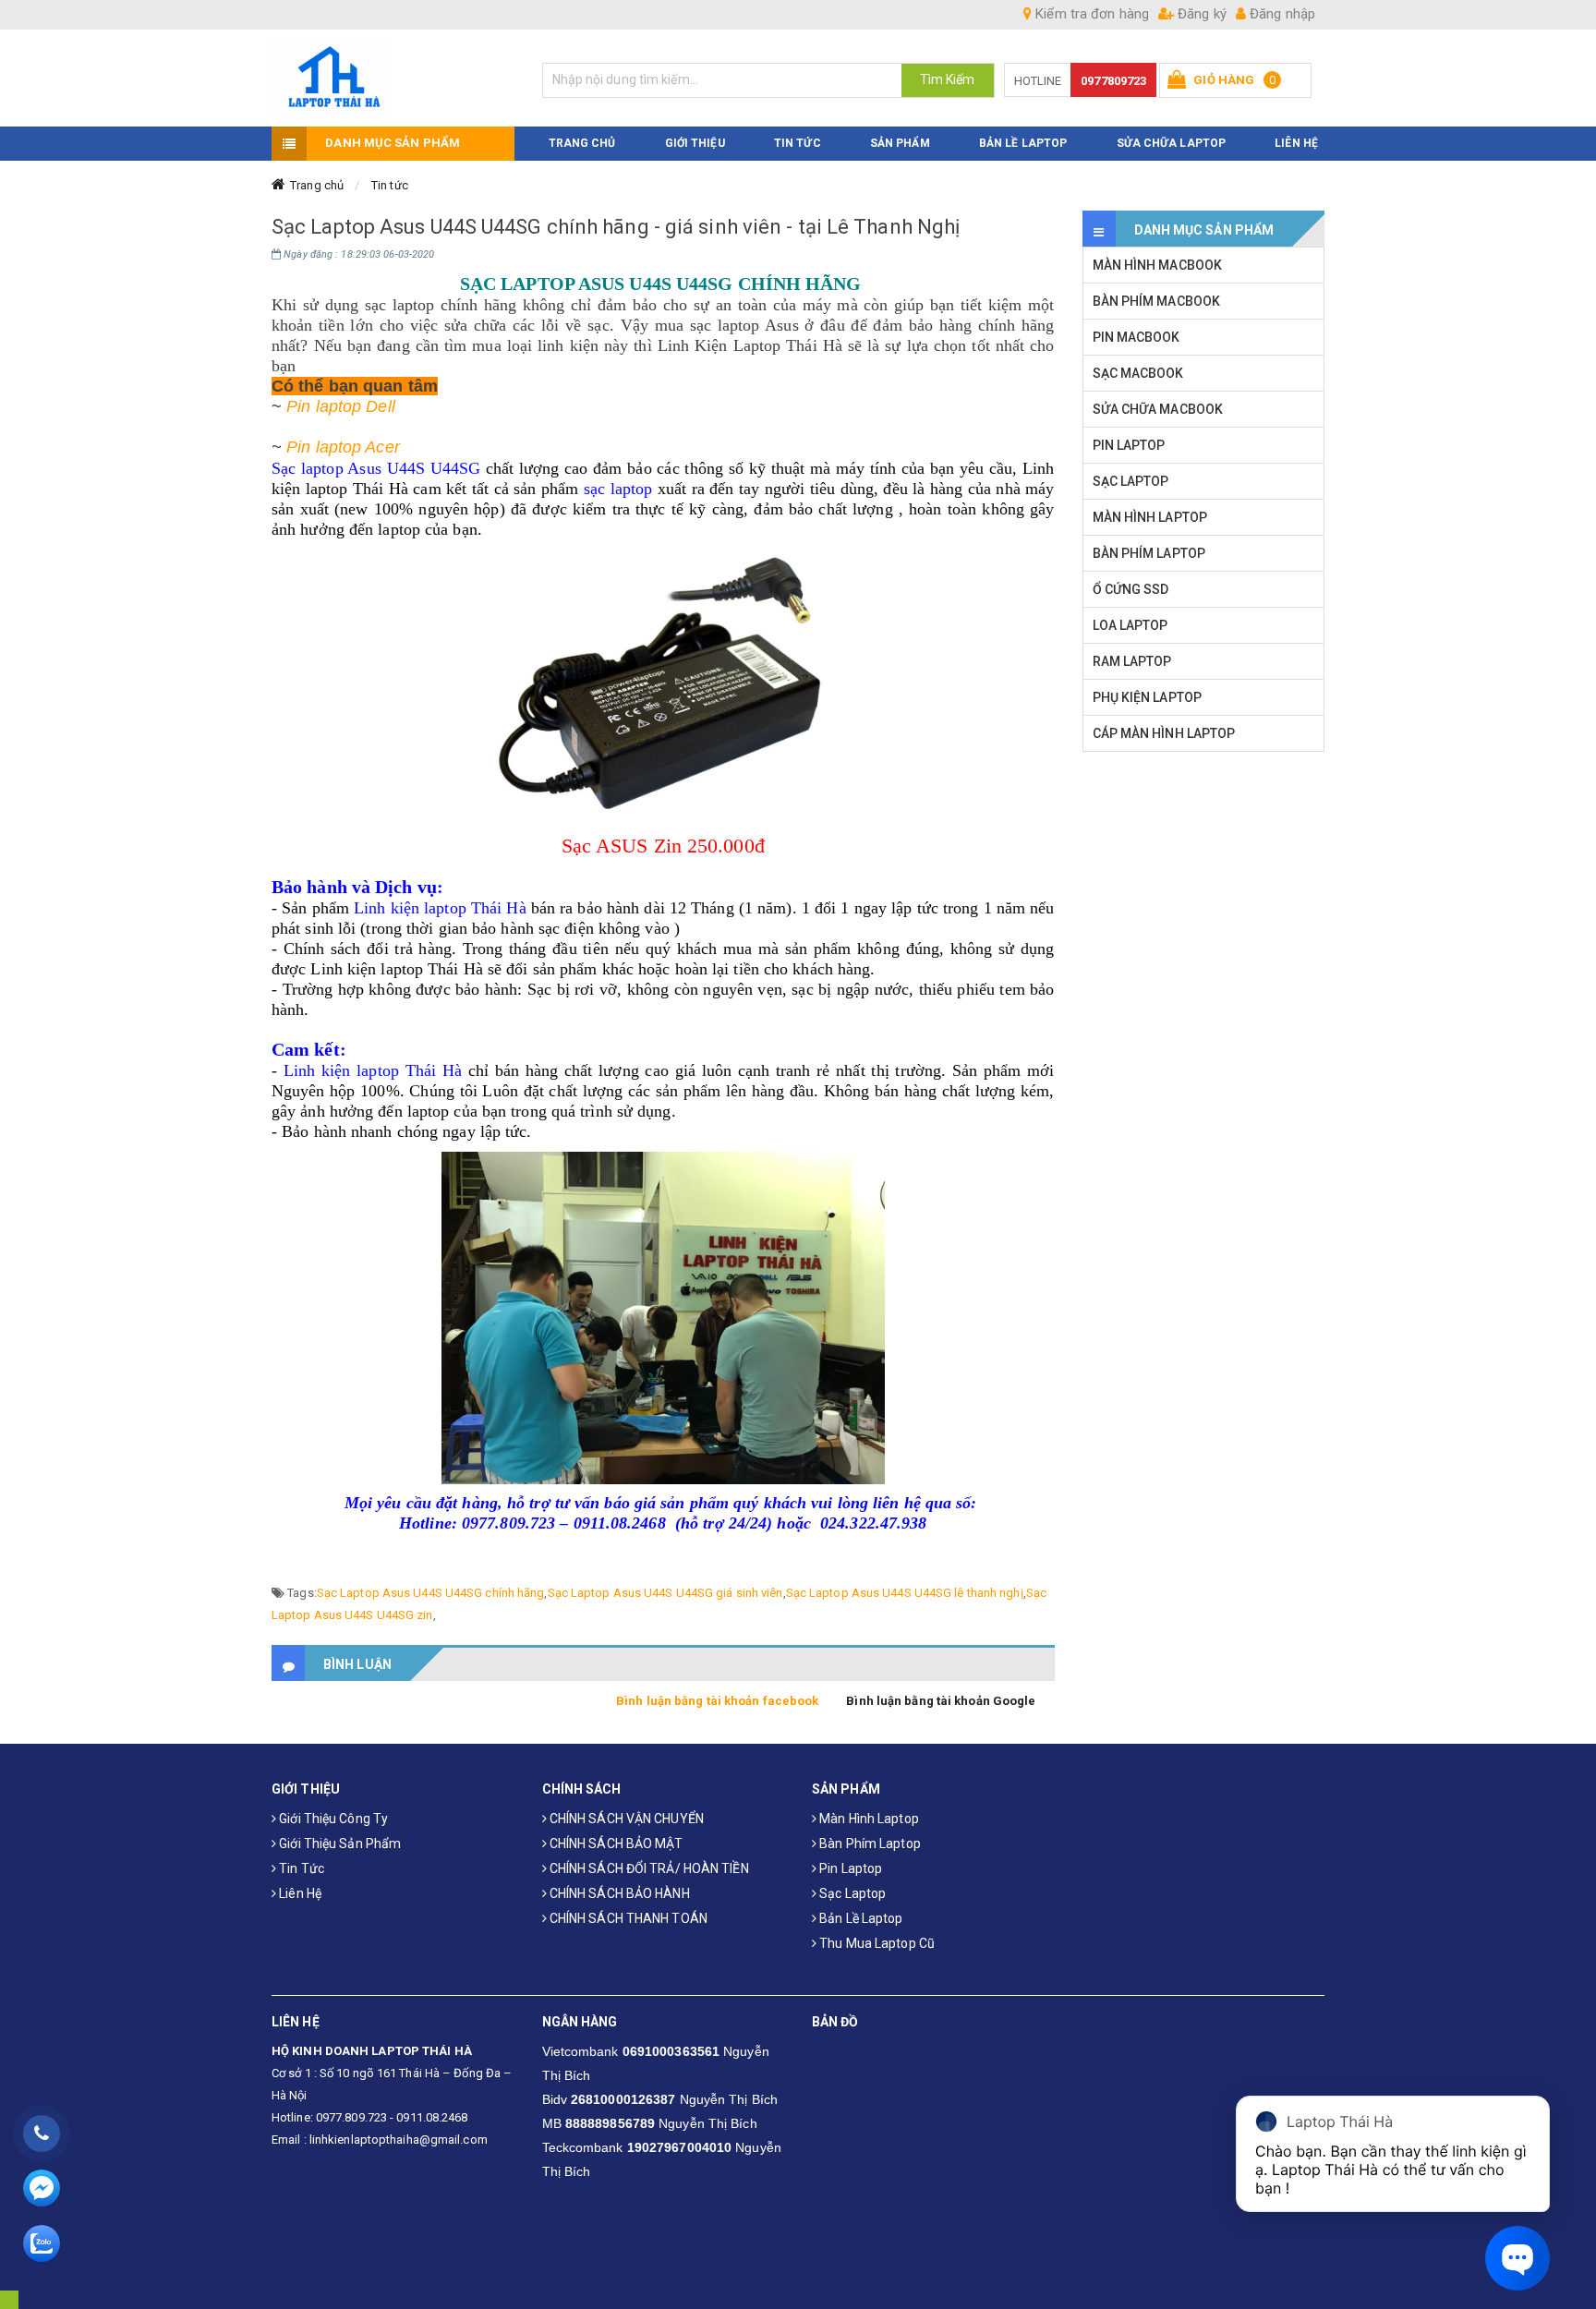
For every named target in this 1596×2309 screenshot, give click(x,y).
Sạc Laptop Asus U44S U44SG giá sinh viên (665, 1593)
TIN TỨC (798, 143)
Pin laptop (849, 1868)
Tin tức (390, 185)
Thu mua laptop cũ (876, 1943)
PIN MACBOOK (1137, 337)
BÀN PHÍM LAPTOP (1149, 553)
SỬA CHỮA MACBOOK (1158, 409)
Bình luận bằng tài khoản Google (941, 1701)
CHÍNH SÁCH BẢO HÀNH (618, 1893)
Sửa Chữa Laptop (1172, 143)
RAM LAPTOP (1132, 661)
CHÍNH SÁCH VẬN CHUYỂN (625, 1819)
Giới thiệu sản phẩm (339, 1844)
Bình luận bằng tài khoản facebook (717, 1701)
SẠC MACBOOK (1138, 373)
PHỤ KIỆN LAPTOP (1148, 697)
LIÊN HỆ (1296, 143)
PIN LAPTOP (1129, 445)
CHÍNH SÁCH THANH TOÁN (627, 1918)
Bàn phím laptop (869, 1844)
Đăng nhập (1281, 14)
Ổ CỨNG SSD (1131, 589)
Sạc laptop (851, 1893)
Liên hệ (299, 1893)
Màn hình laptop (868, 1819)
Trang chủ (317, 185)
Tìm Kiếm (948, 79)
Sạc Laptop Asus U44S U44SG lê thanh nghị (905, 1593)
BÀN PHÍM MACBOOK (1157, 301)
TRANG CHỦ (582, 143)
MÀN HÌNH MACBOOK (1158, 265)
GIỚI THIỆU (695, 143)
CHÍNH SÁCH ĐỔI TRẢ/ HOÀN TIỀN (648, 1868)
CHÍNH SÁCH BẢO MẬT (615, 1844)
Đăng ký (1200, 14)
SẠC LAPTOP (1131, 481)
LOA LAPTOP (1130, 625)
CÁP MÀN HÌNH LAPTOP (1164, 733)
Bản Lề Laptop (1023, 143)
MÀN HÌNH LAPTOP (1150, 517)
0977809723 (1113, 81)
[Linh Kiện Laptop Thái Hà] (393, 78)
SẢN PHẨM (900, 143)
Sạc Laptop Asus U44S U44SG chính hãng (431, 1593)
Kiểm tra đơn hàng (1090, 14)
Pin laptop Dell (341, 406)
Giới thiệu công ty (332, 1819)
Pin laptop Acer (343, 447)
